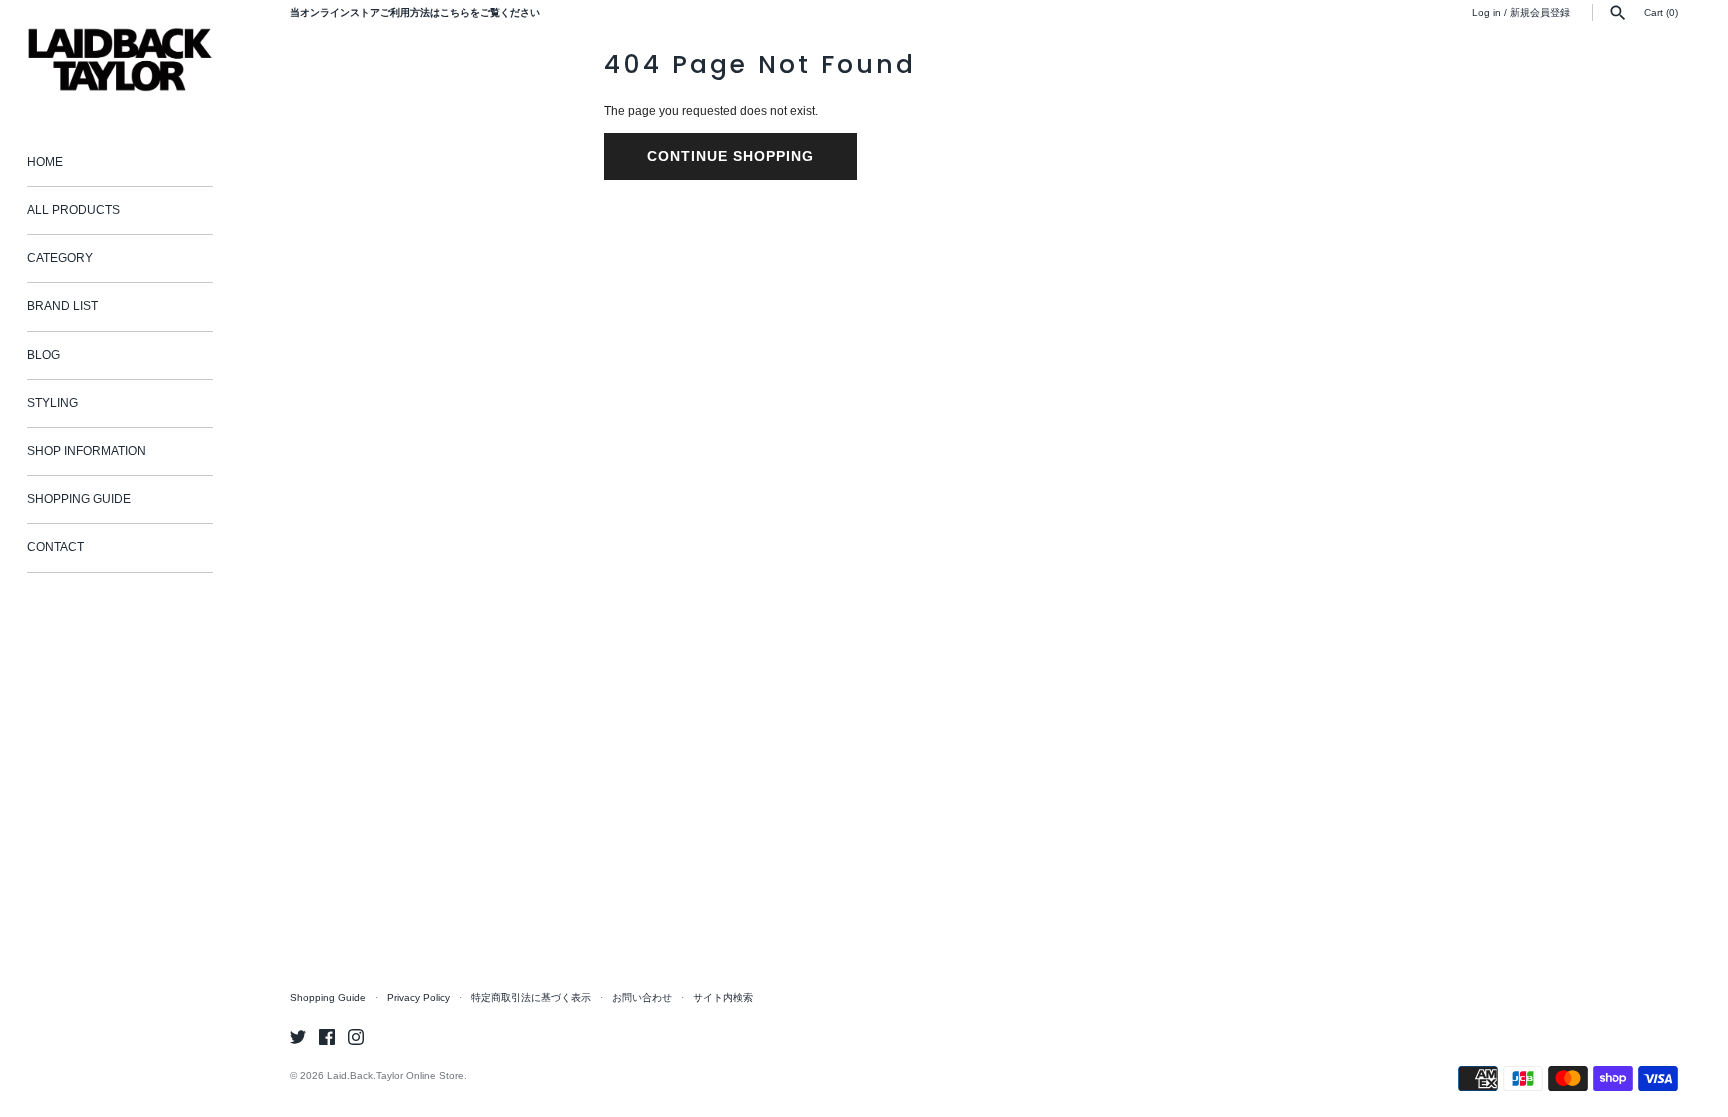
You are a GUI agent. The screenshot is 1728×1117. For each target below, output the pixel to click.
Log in (1486, 12)
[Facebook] (327, 1036)
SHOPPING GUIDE (79, 499)
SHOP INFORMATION (86, 451)
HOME (45, 162)
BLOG (43, 355)
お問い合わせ (642, 997)
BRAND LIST (62, 306)
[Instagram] (356, 1036)
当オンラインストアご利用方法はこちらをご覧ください (415, 12)
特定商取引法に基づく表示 (531, 997)
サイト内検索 (723, 997)
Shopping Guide (328, 997)
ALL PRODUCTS (73, 210)
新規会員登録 (1540, 12)
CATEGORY (60, 258)
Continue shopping (730, 156)
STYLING (52, 403)
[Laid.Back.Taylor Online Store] (120, 59)
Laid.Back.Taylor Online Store (395, 1075)
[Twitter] (298, 1036)
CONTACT (55, 547)
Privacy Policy (418, 997)
